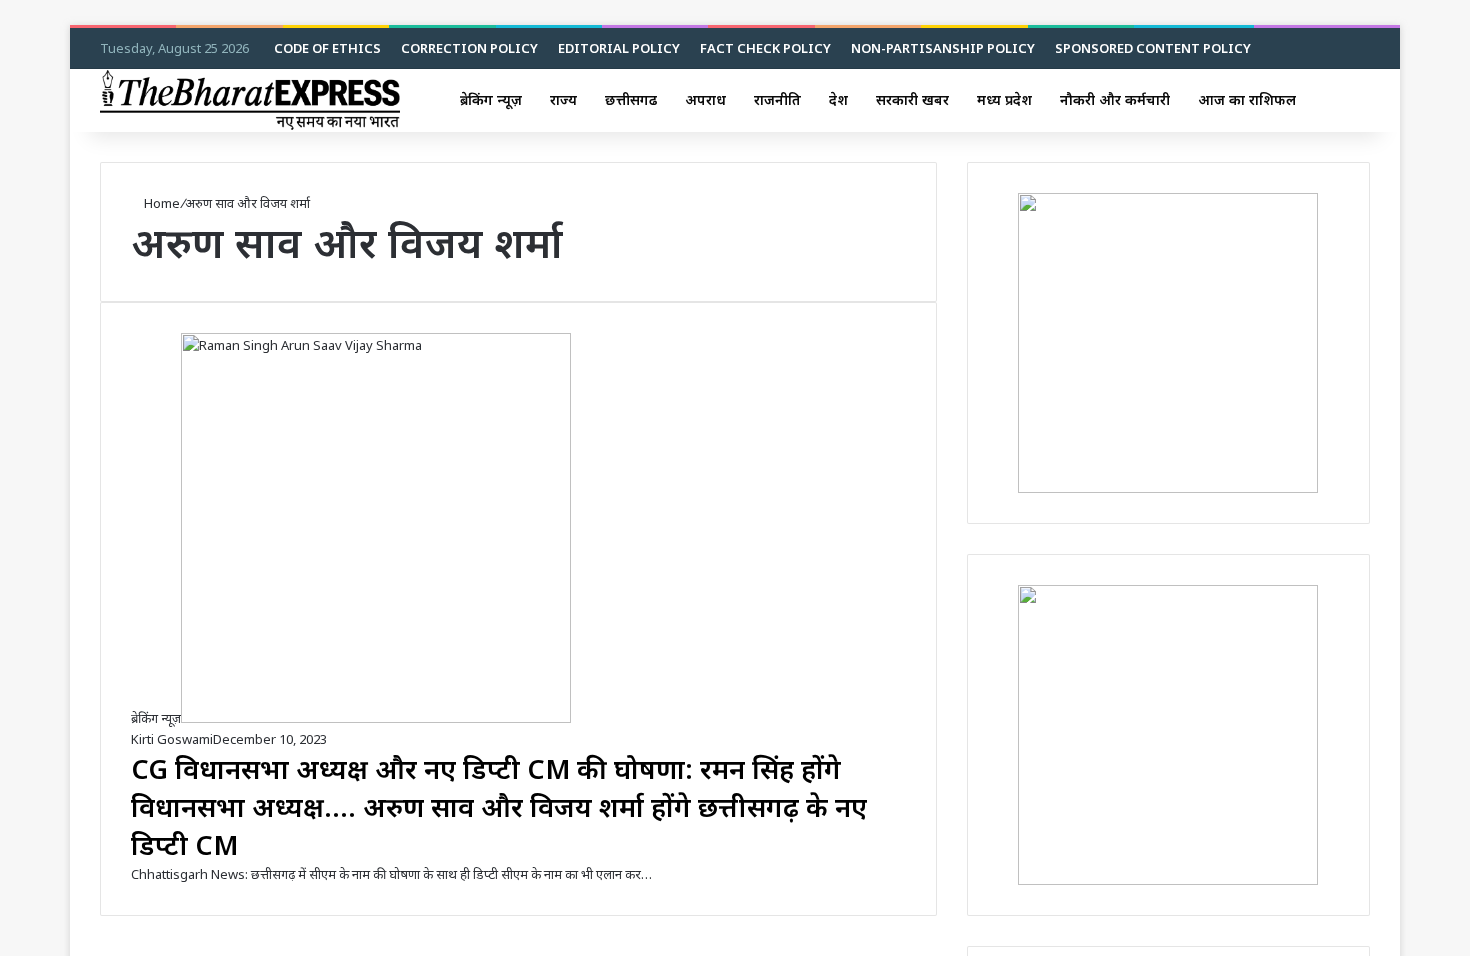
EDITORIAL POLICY (619, 48)
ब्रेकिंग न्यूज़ (491, 99)
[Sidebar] (1325, 100)
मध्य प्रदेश (1004, 99)
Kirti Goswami (172, 739)
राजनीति (777, 99)
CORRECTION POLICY (469, 48)
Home (160, 203)
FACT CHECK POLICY (765, 48)
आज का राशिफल (1247, 99)
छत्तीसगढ (631, 99)
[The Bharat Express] (250, 100)
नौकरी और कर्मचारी (1115, 99)
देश (838, 99)
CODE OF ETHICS (327, 48)
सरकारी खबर (912, 99)
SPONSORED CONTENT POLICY (1153, 48)
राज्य (563, 99)
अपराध (705, 99)
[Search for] (1355, 100)
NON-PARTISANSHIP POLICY (943, 48)
